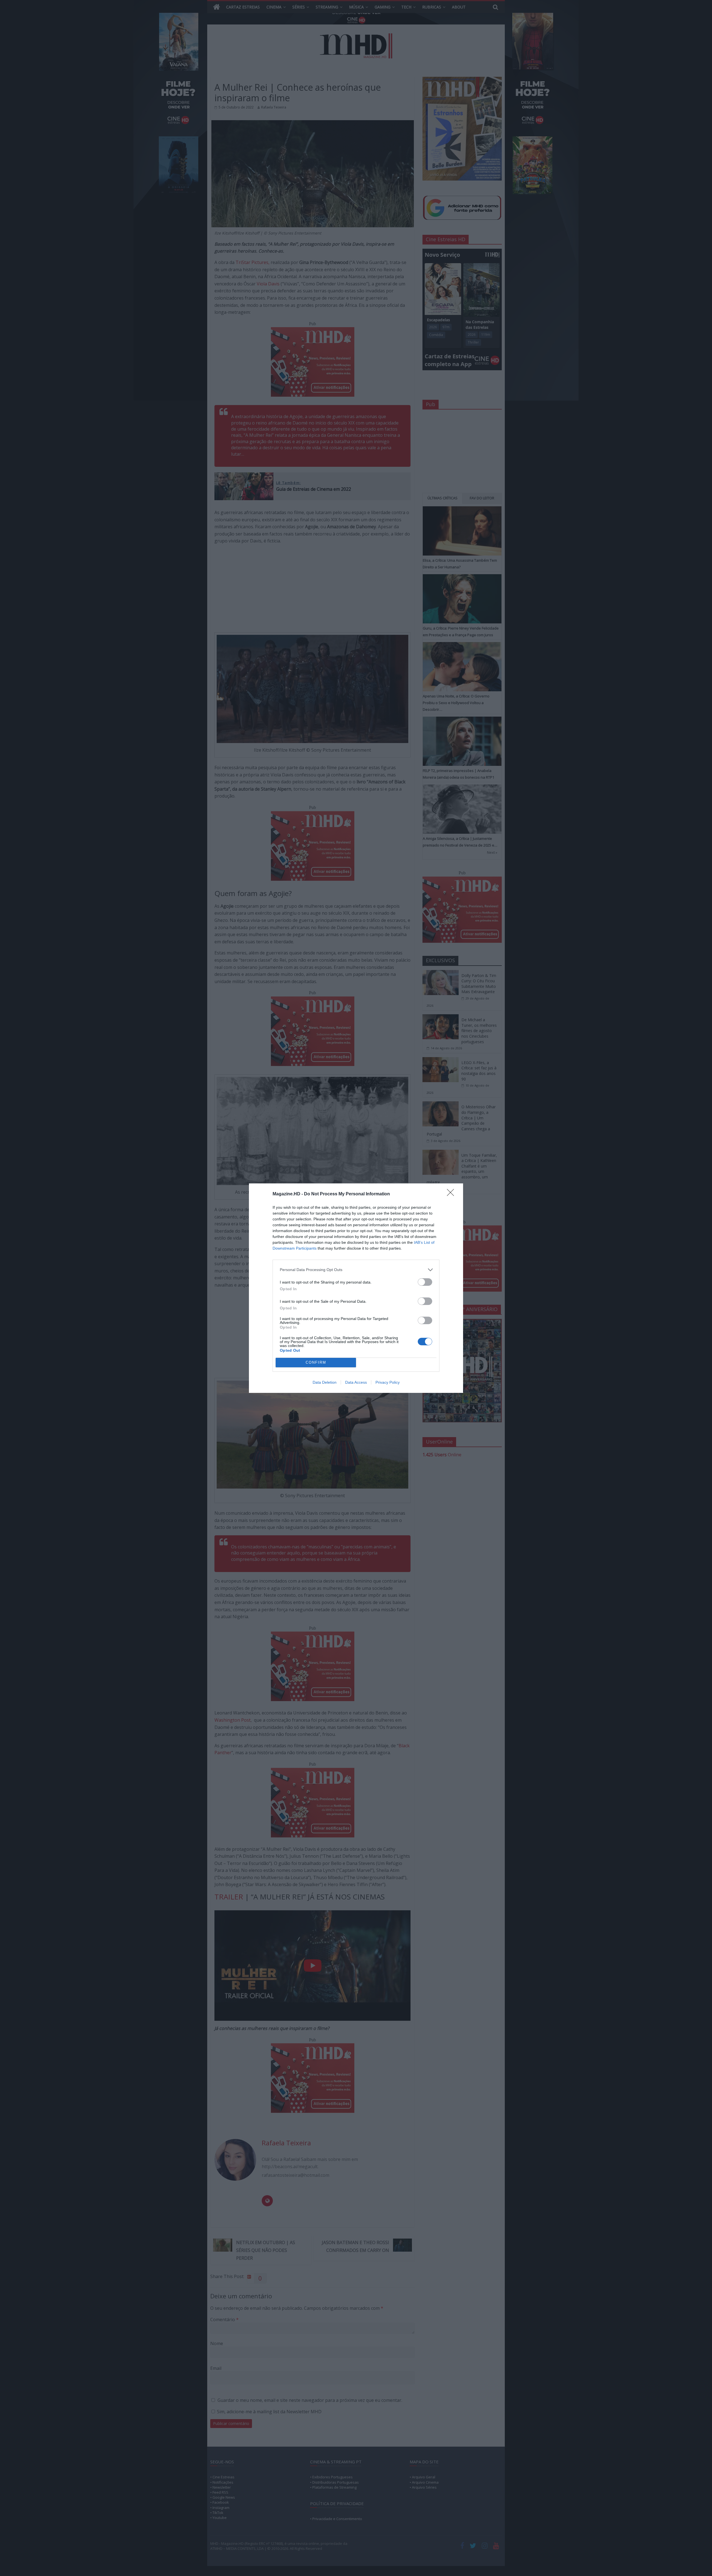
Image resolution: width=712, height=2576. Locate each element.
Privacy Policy (388, 1382)
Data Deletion (325, 1382)
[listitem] (356, 1270)
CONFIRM (316, 1362)
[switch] (425, 1282)
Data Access (356, 1382)
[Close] (452, 1194)
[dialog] (356, 1288)
